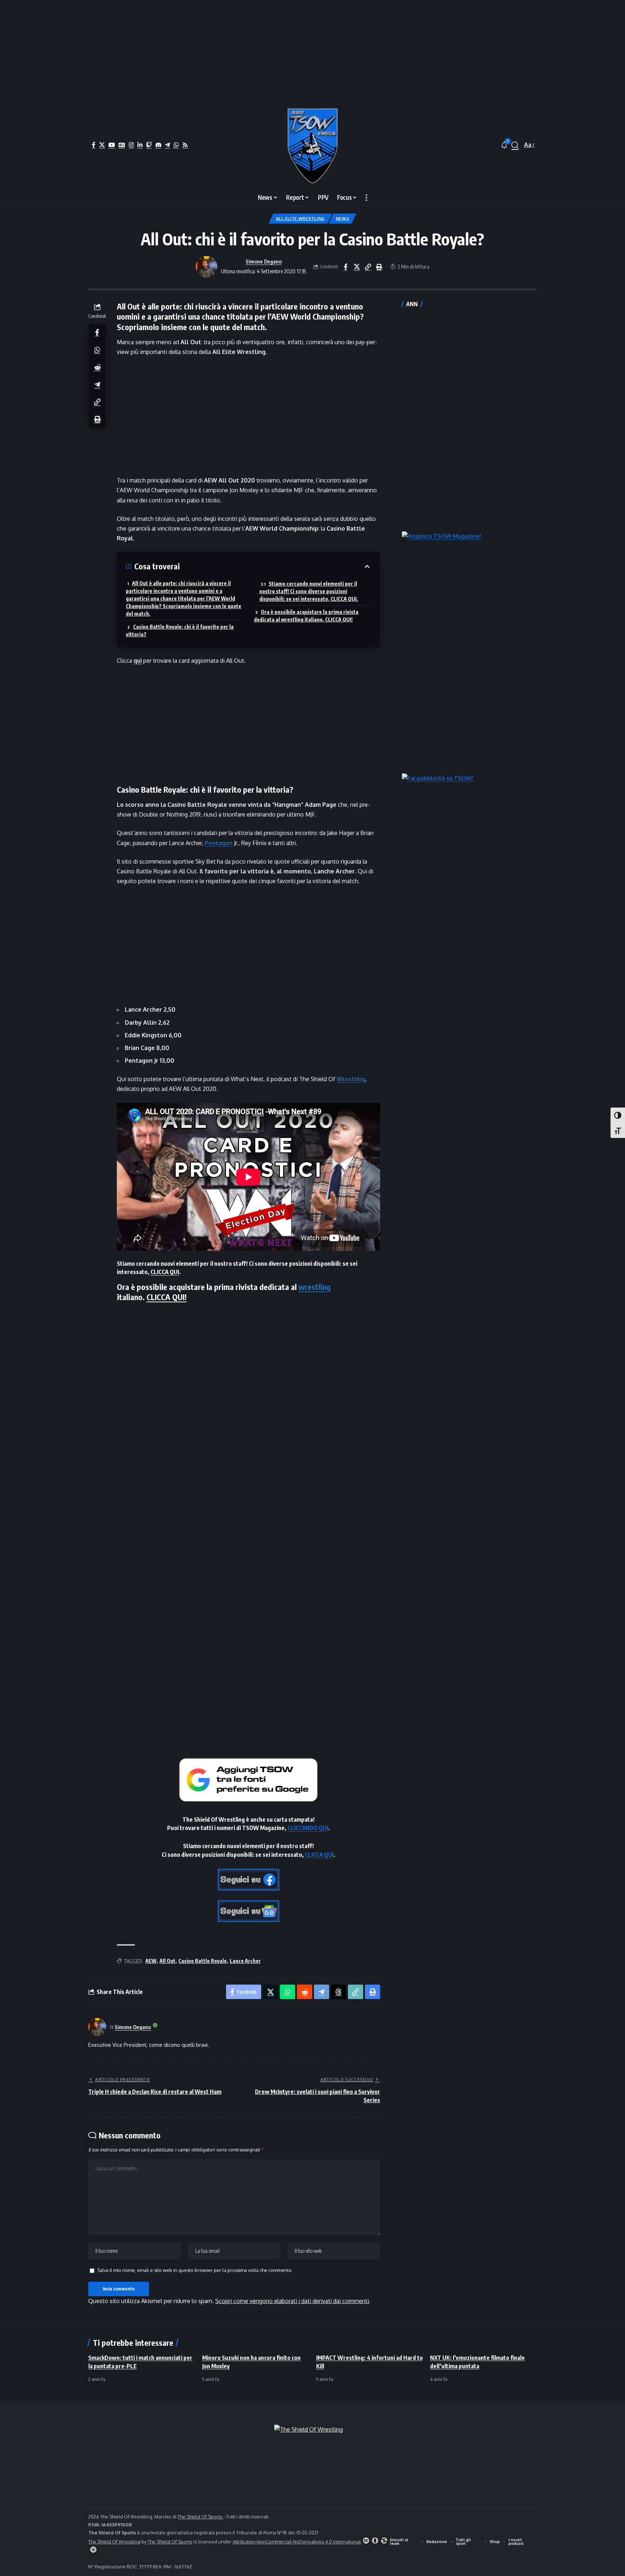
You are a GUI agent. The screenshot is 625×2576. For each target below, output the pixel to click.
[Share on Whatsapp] (97, 350)
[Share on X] (357, 267)
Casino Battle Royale (203, 1961)
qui (138, 661)
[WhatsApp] (176, 145)
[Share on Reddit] (97, 367)
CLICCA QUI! (167, 1297)
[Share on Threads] (339, 1992)
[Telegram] (167, 145)
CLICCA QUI (165, 1272)
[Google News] (122, 145)
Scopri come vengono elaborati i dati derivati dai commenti (292, 2301)
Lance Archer (245, 1961)
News (343, 218)
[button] (515, 145)
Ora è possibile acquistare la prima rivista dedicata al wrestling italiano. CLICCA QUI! (306, 616)
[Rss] (185, 145)
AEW (151, 1961)
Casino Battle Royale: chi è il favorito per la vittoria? (180, 631)
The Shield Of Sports (201, 2517)
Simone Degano (264, 261)
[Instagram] (131, 145)
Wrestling (351, 1079)
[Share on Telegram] (97, 384)
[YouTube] (112, 145)
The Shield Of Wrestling (114, 2542)
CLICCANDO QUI (308, 1828)
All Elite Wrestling (300, 218)
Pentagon (219, 843)
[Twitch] (149, 145)
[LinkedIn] (140, 145)
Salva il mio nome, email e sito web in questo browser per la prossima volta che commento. (195, 2270)
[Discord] (158, 145)
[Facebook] (94, 145)
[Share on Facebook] (345, 267)
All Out (167, 1961)
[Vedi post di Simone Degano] (207, 267)
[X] (102, 145)
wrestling (314, 1287)
